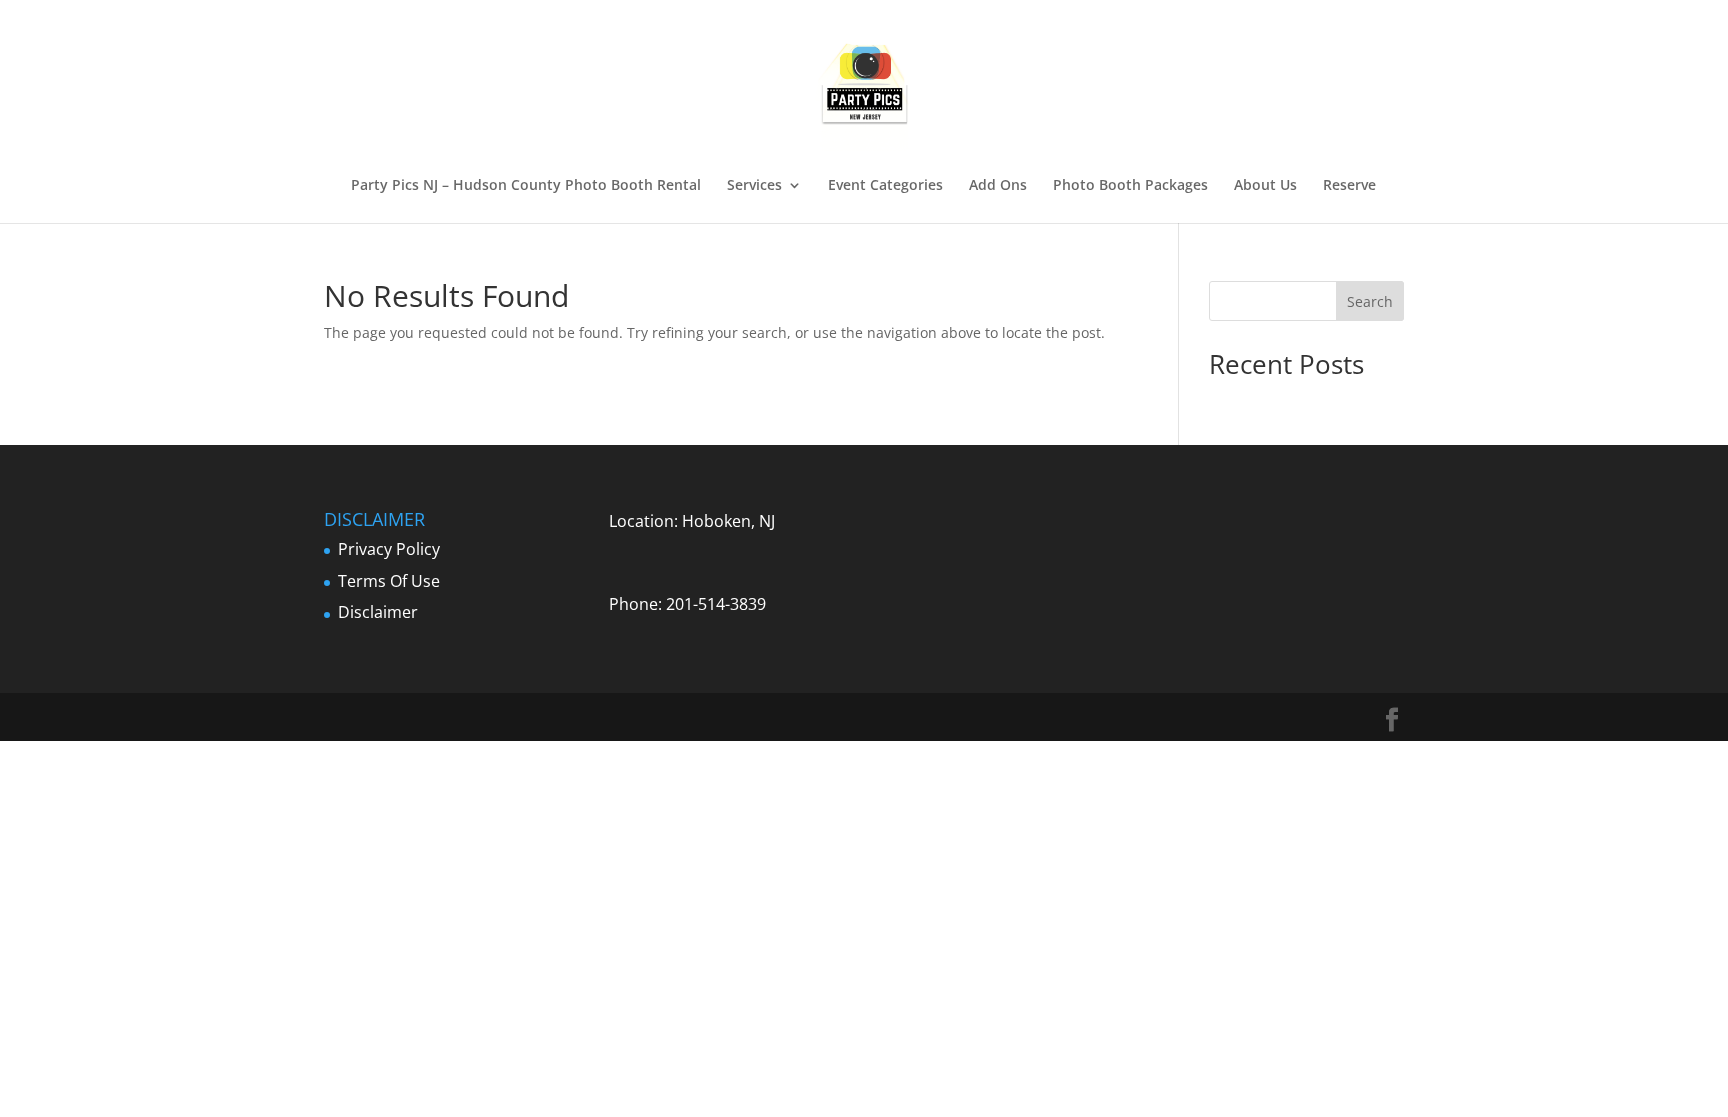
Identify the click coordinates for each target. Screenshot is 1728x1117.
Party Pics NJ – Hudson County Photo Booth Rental (526, 186)
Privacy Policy (389, 549)
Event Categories (885, 186)
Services (754, 186)
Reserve (1349, 186)
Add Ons (998, 186)
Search (1370, 301)
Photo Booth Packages (1130, 186)
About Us (1265, 186)
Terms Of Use (389, 581)
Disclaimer (378, 612)
